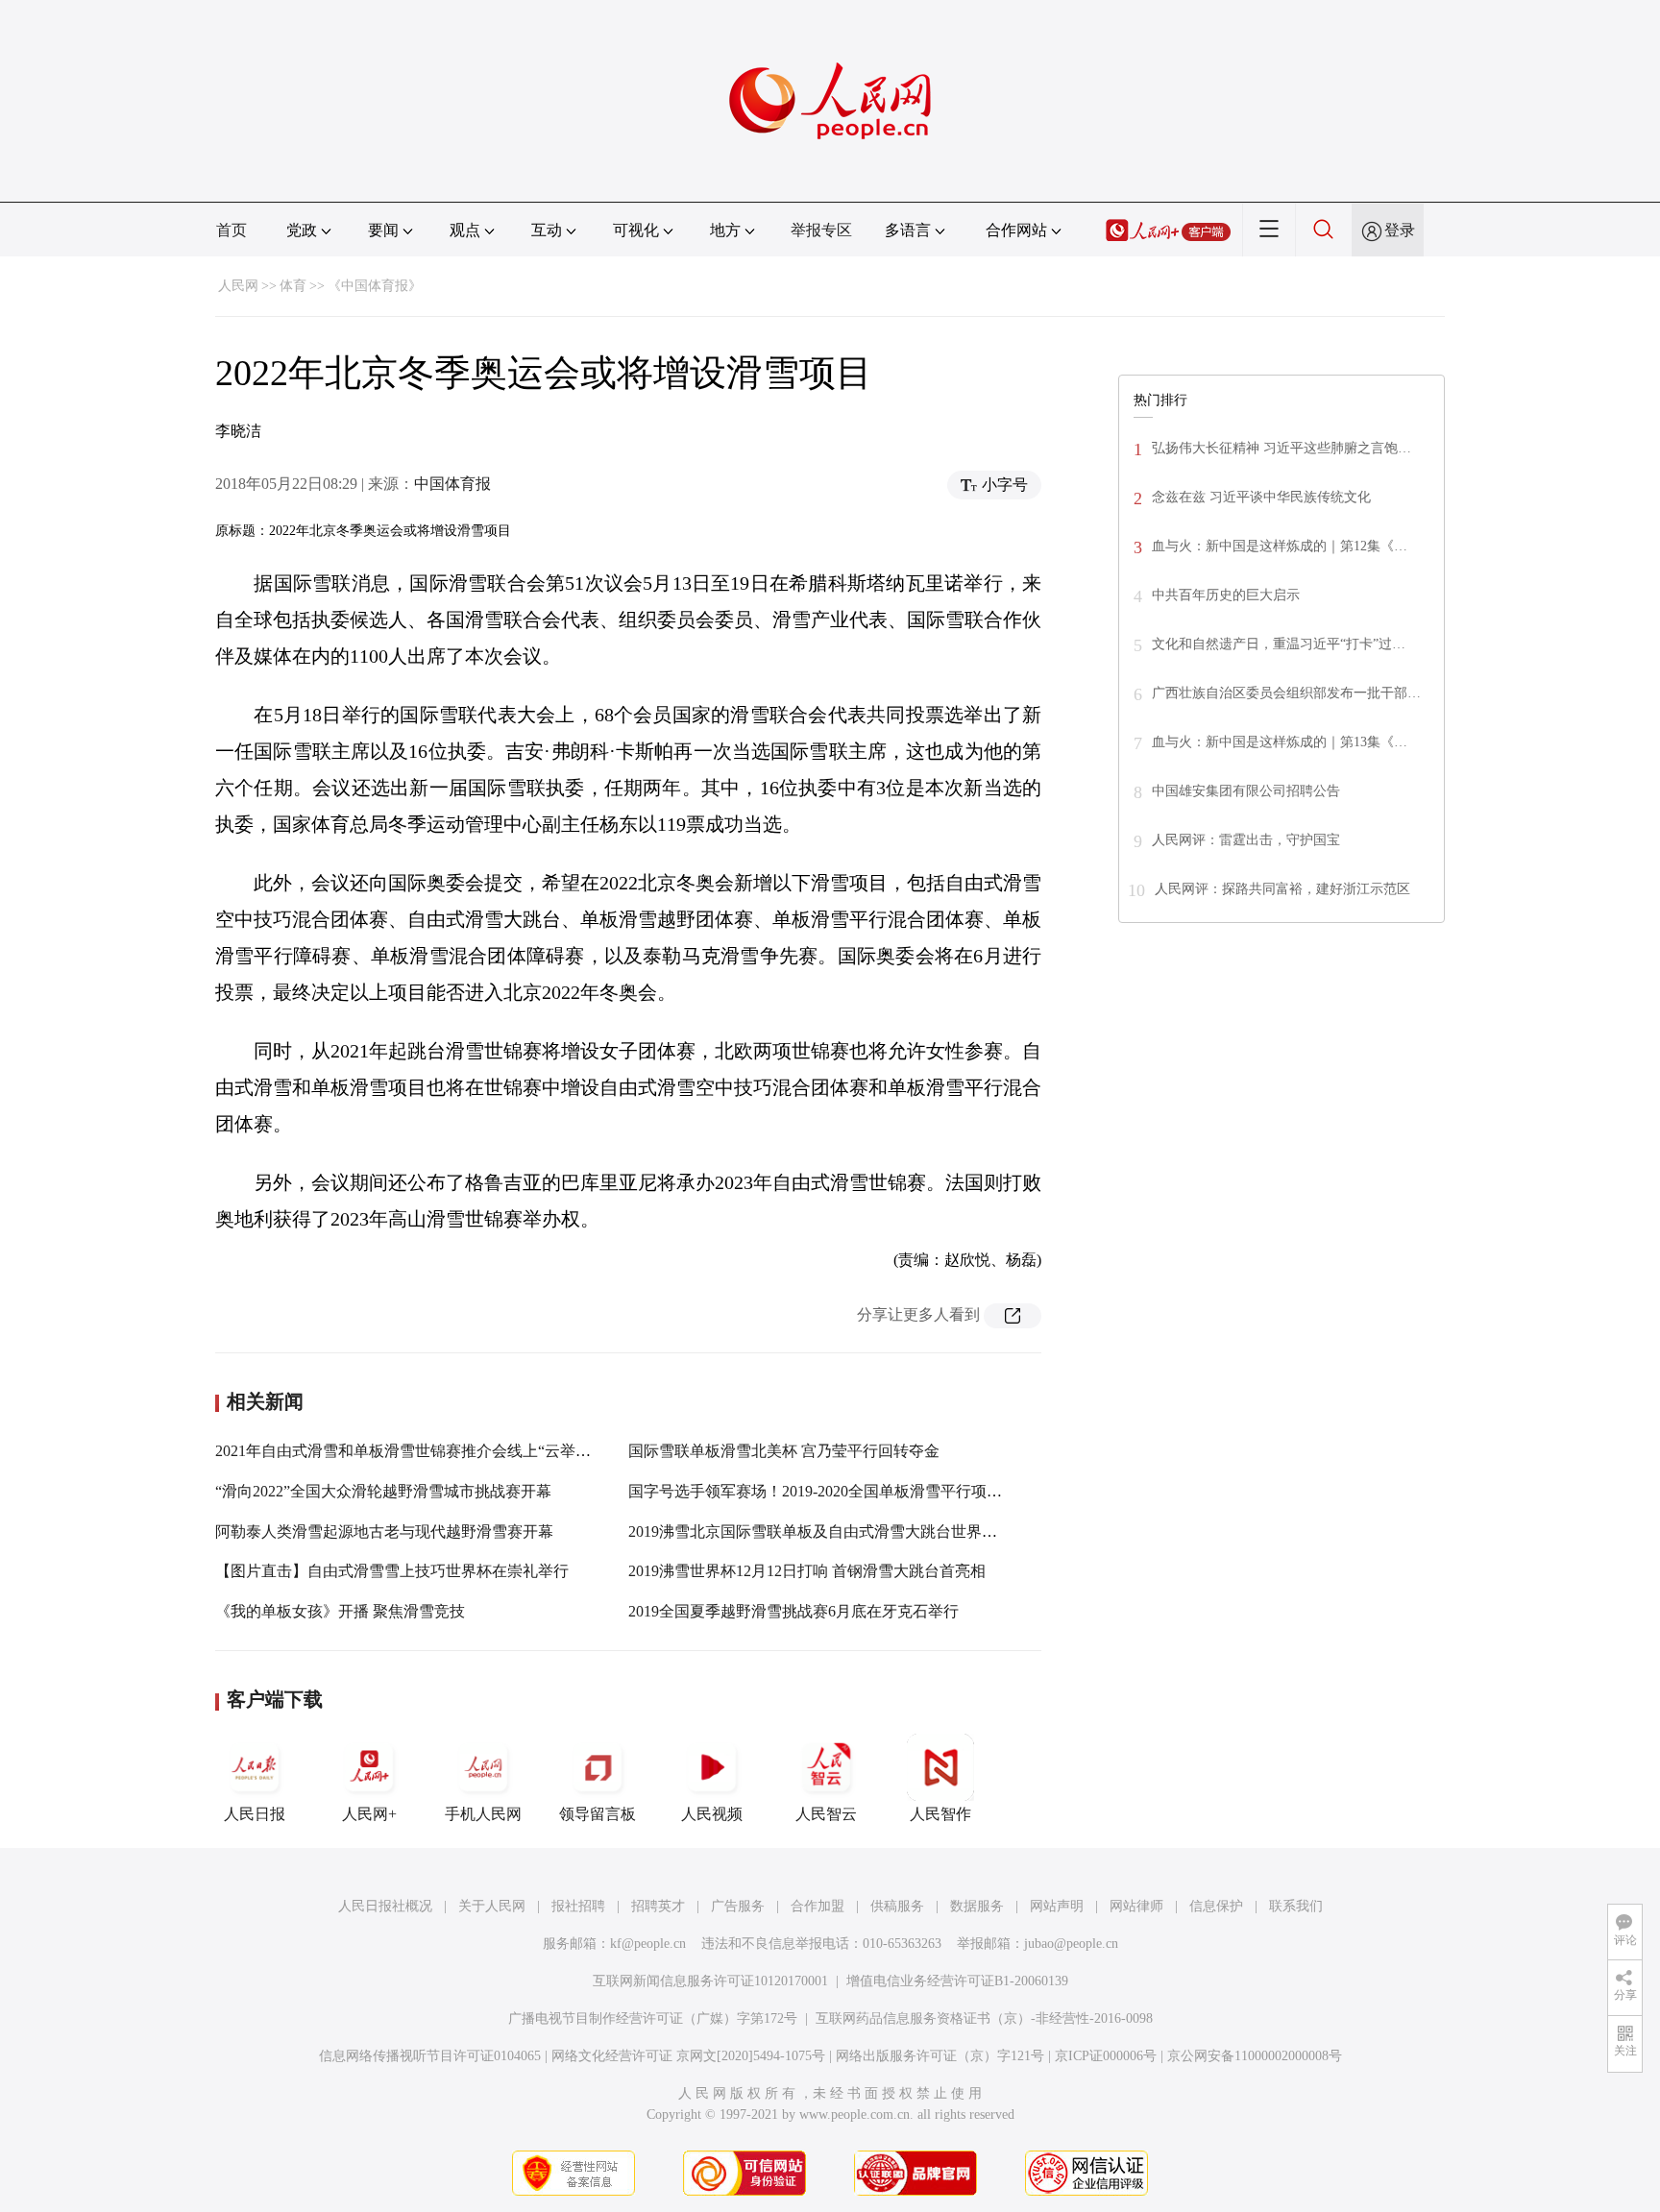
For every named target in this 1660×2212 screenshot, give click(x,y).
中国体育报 (452, 484)
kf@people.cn (648, 1944)
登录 (1400, 230)
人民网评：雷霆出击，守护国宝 (1246, 840)
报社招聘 (578, 1906)
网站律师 (1136, 1906)
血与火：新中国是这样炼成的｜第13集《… (1280, 742)
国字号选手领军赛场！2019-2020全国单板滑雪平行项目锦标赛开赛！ (861, 1491)
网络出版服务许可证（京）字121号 (940, 2056)
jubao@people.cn (1071, 1944)
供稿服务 (897, 1906)
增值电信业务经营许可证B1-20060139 (957, 1981)
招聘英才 (658, 1906)
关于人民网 (492, 1906)
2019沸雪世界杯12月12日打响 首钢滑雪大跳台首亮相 (807, 1571)
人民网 (238, 286)
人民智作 (940, 1814)
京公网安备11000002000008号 (1255, 2056)
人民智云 (826, 1814)
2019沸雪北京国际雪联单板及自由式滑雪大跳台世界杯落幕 (828, 1531)
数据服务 (977, 1906)
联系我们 (1296, 1906)
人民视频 (712, 1814)
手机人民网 (483, 1814)
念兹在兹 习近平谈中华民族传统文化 (1261, 497)
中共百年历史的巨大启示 (1226, 595)
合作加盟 (818, 1906)
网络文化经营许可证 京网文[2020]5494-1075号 (688, 2056)
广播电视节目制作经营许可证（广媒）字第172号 (653, 2018)
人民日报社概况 (385, 1906)
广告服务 (738, 1906)
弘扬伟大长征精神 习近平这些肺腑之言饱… (1282, 448)
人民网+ (369, 1814)
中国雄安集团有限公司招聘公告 (1246, 791)
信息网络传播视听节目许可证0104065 (430, 2056)
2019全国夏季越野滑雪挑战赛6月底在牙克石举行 (793, 1611)
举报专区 (821, 230)
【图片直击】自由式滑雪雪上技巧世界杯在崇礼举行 (392, 1571)
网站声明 (1057, 1906)
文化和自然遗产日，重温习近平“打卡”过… (1279, 644)
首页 (232, 230)
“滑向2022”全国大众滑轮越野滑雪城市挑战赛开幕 (383, 1491)
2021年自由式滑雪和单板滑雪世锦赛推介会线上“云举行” (406, 1451)
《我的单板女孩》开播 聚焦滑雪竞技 (340, 1611)
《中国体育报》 (375, 286)
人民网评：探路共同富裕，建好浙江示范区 (1282, 889)
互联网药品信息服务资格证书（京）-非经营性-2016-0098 (984, 2018)
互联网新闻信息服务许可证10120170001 (710, 1981)
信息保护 (1216, 1906)
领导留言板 (598, 1814)
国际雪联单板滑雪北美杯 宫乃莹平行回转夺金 (784, 1451)
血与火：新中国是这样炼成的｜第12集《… (1280, 546)
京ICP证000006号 (1106, 2056)
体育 (293, 286)
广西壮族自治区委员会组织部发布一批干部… (1286, 693)
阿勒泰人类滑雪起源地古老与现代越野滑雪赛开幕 (384, 1531)
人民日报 (255, 1814)
